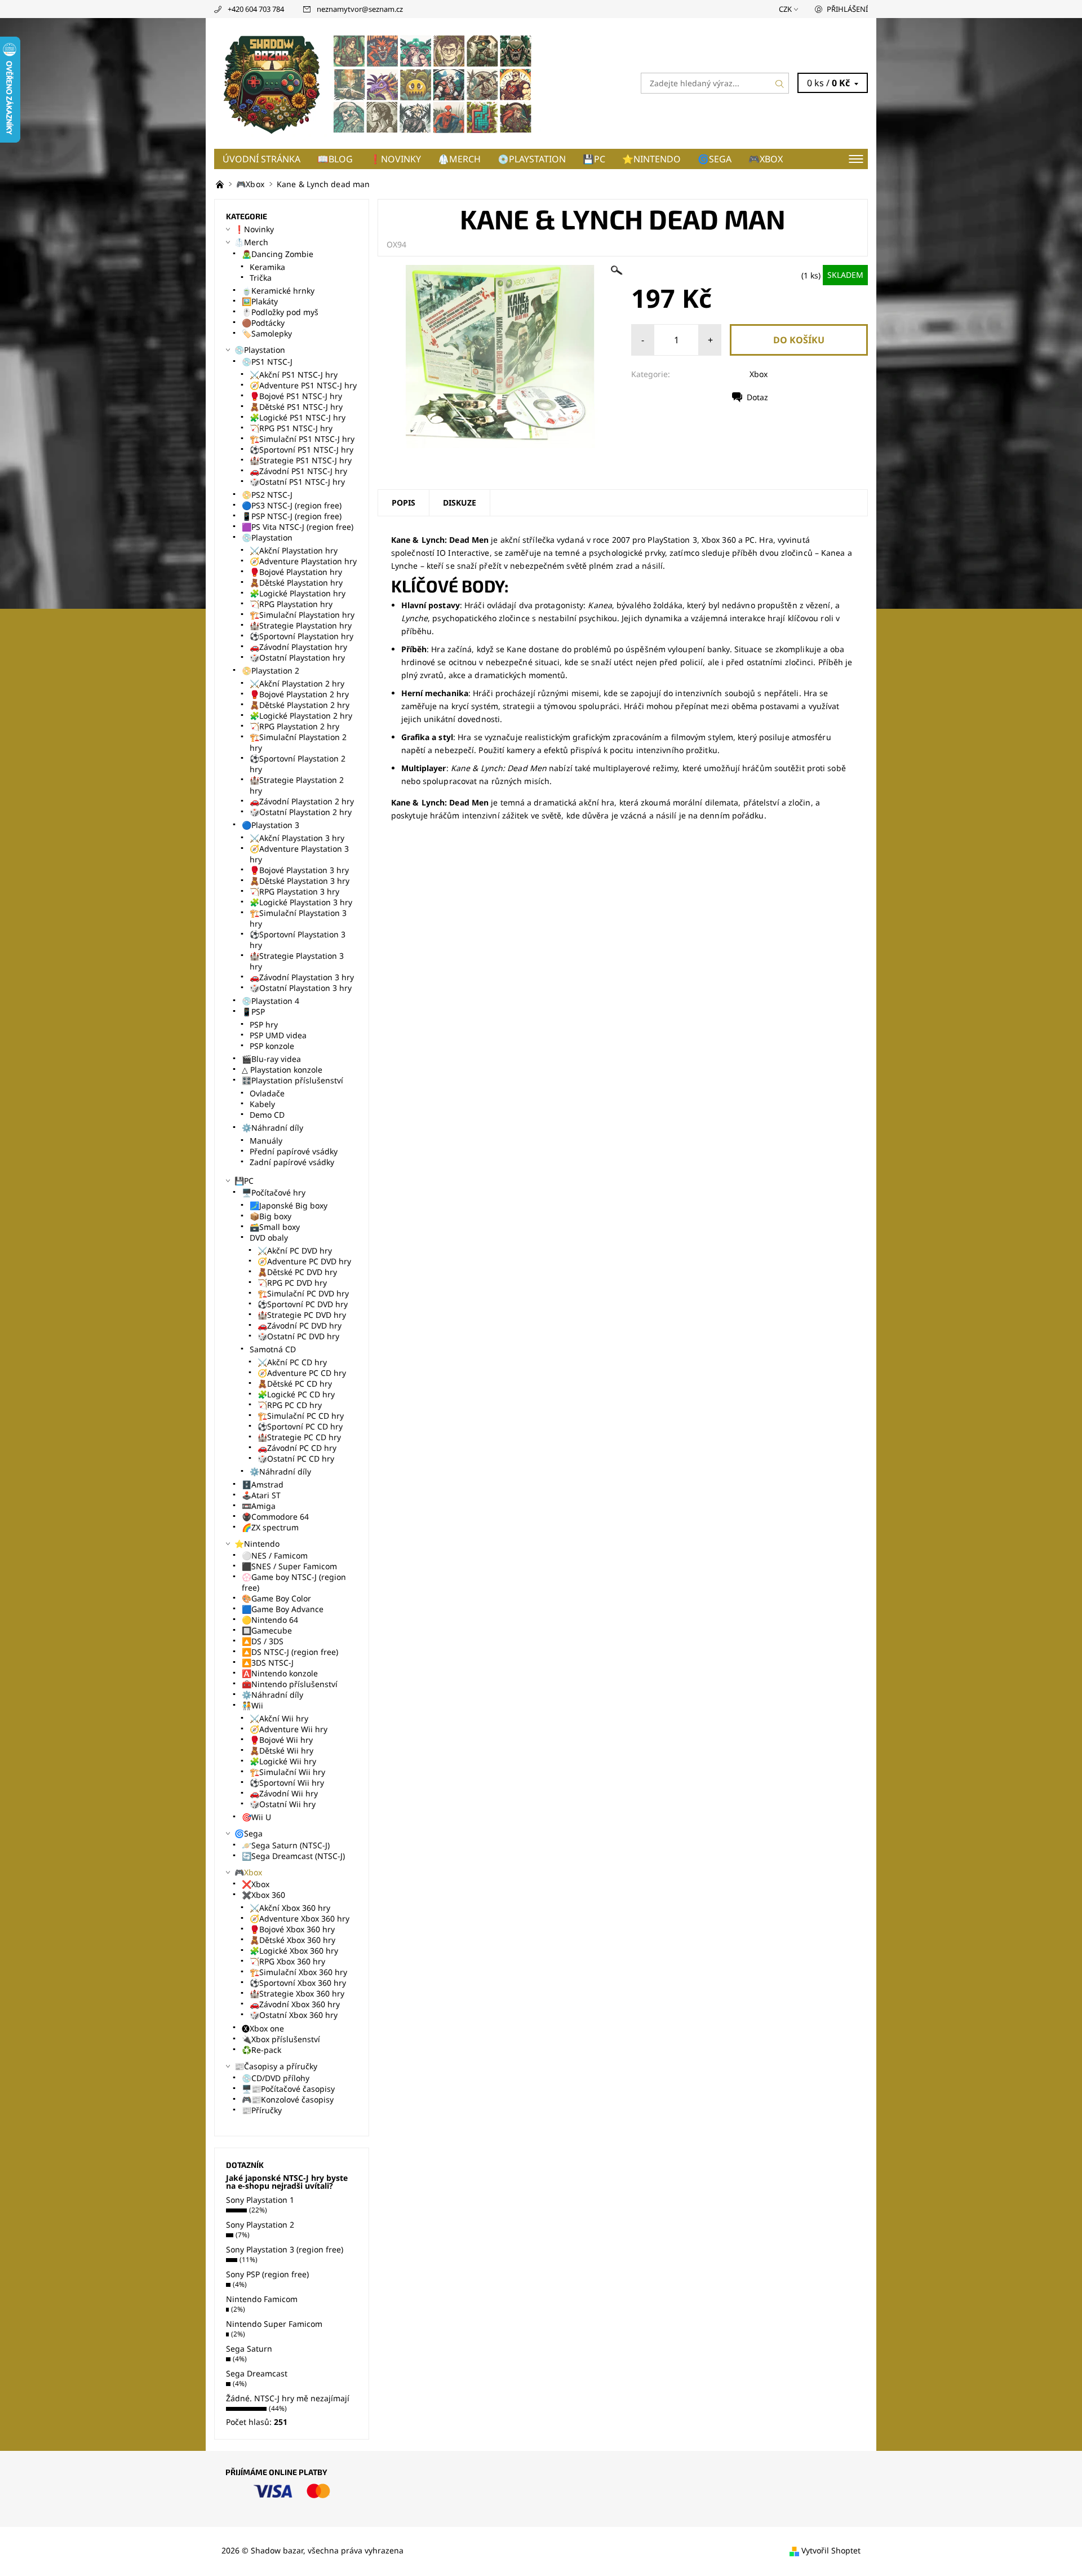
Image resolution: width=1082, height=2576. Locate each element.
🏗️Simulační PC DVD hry (303, 1293)
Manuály (266, 1141)
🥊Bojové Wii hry (281, 1740)
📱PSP (253, 1012)
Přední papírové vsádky (294, 1151)
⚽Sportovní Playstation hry (301, 636)
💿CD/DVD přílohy (276, 2078)
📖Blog (335, 159)
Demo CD (267, 1115)
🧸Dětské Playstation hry (296, 583)
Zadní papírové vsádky (292, 1162)
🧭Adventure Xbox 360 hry (300, 1918)
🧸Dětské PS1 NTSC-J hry (296, 407)
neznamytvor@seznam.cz (360, 9)
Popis (403, 503)
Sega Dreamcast (257, 2373)
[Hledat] (780, 83)
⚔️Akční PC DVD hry (295, 1251)
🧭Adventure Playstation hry (303, 561)
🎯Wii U (256, 1817)
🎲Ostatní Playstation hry (297, 658)
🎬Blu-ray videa (271, 1059)
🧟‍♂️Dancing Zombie (278, 254)
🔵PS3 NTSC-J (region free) (292, 505)
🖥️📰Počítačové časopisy (288, 2089)
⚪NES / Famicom (275, 1555)
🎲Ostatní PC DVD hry (298, 1336)
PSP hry (264, 1024)
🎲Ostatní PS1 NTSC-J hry (297, 482)
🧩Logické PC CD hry (296, 1394)
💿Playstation (532, 159)
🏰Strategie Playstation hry (301, 625)
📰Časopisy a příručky (276, 2066)
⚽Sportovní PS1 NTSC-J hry (301, 450)
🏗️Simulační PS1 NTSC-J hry (302, 439)
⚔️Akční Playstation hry (294, 550)
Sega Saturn (249, 2349)
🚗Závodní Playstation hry (298, 647)
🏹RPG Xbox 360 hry (287, 1961)
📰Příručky (262, 2110)
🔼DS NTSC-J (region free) (290, 1652)
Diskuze (460, 503)
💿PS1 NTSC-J (267, 362)
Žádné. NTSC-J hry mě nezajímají (288, 2398)
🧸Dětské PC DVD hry (297, 1272)
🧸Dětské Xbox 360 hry (292, 1940)
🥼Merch (459, 159)
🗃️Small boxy (275, 1227)
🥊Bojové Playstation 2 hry (299, 694)
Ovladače (267, 1093)
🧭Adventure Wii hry (289, 1729)
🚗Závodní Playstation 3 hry (302, 977)
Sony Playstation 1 (260, 2200)
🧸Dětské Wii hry (281, 1750)
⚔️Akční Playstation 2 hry (297, 683)
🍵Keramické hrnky (278, 291)
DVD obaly (269, 1238)
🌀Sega (715, 159)
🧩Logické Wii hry (283, 1761)
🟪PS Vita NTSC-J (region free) (298, 527)
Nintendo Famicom (262, 2299)
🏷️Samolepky (267, 333)
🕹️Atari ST (261, 1495)
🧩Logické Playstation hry (298, 593)
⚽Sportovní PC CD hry (300, 1426)
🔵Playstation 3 (270, 825)
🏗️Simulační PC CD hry (301, 1416)
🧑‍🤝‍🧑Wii (252, 1705)
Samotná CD (273, 1349)
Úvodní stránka (261, 159)
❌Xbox (256, 1884)
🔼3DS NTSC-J (268, 1663)
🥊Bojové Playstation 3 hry (299, 870)
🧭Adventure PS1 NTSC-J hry (303, 385)
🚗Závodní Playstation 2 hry (302, 801)
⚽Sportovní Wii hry (287, 1783)
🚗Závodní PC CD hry (297, 1448)
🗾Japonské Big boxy (289, 1205)
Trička (261, 278)
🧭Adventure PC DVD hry (304, 1261)
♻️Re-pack (261, 2050)
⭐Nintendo (651, 159)
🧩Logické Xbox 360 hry (294, 1951)
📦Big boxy (270, 1216)
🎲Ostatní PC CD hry (296, 1459)
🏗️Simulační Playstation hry (302, 615)
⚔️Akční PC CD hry (292, 1362)
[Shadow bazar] (378, 82)
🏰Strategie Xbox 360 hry (297, 1993)
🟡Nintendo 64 (270, 1620)
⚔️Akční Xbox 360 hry (290, 1908)
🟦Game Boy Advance (283, 1609)
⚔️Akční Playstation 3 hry (297, 838)
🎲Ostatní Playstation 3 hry (301, 988)
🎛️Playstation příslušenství (292, 1080)
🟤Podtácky (263, 323)
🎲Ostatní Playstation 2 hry (301, 812)
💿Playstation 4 (270, 1001)
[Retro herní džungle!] (221, 184)
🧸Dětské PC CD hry (295, 1384)
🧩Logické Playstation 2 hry (301, 716)
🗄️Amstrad (263, 1484)
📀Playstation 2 (270, 670)
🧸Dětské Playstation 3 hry (300, 881)
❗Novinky (395, 159)
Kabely (262, 1104)
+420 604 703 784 (256, 9)
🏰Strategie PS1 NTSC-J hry (301, 460)
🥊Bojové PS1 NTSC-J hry (296, 396)
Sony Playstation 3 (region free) (285, 2249)
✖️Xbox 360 (263, 1895)
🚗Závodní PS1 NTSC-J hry (298, 471)
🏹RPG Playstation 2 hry (294, 726)
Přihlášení (847, 9)
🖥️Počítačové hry (274, 1192)
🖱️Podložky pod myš (280, 312)
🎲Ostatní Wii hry (283, 1804)
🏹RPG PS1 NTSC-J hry (291, 428)
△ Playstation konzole (282, 1070)
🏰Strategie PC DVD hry (302, 1315)
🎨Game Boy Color (276, 1598)
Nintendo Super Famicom (274, 2324)
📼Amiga (259, 1506)
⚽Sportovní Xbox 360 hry (298, 1983)
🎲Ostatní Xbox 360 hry (294, 2015)
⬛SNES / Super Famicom (289, 1566)
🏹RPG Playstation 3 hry (294, 891)
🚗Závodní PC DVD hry (300, 1325)
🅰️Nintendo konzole (280, 1673)
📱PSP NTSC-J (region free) (292, 516)
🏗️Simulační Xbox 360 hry (298, 1972)
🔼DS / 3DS (263, 1641)
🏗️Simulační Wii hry (287, 1772)
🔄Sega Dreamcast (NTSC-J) (293, 1856)
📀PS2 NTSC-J (267, 495)
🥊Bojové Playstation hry (296, 572)
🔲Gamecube (267, 1630)
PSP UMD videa (278, 1035)
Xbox (759, 374)
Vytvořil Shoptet (831, 2550)
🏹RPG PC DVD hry (292, 1283)
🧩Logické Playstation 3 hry (301, 902)
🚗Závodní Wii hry (284, 1793)
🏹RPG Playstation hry (291, 604)
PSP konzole (272, 1046)
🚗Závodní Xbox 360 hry (295, 2004)
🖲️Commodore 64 (275, 1517)
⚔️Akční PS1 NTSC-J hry (294, 375)
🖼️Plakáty (260, 301)
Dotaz (757, 397)
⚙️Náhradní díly (272, 1128)
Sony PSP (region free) (267, 2274)
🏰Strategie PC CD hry (299, 1437)
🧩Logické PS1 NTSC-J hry (298, 417)
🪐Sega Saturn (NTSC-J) (286, 1845)
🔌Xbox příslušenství (281, 2039)
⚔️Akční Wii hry (279, 1718)
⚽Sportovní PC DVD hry (303, 1304)
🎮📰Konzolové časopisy (288, 2099)
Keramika (267, 267)
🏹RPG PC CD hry (290, 1405)
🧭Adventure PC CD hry (302, 1373)
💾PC (594, 159)
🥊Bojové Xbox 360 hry (292, 1929)
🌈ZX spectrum (270, 1527)
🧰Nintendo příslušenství (290, 1684)
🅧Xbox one (263, 2028)
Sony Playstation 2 (260, 2225)
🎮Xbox (766, 159)
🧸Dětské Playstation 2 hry (300, 705)
